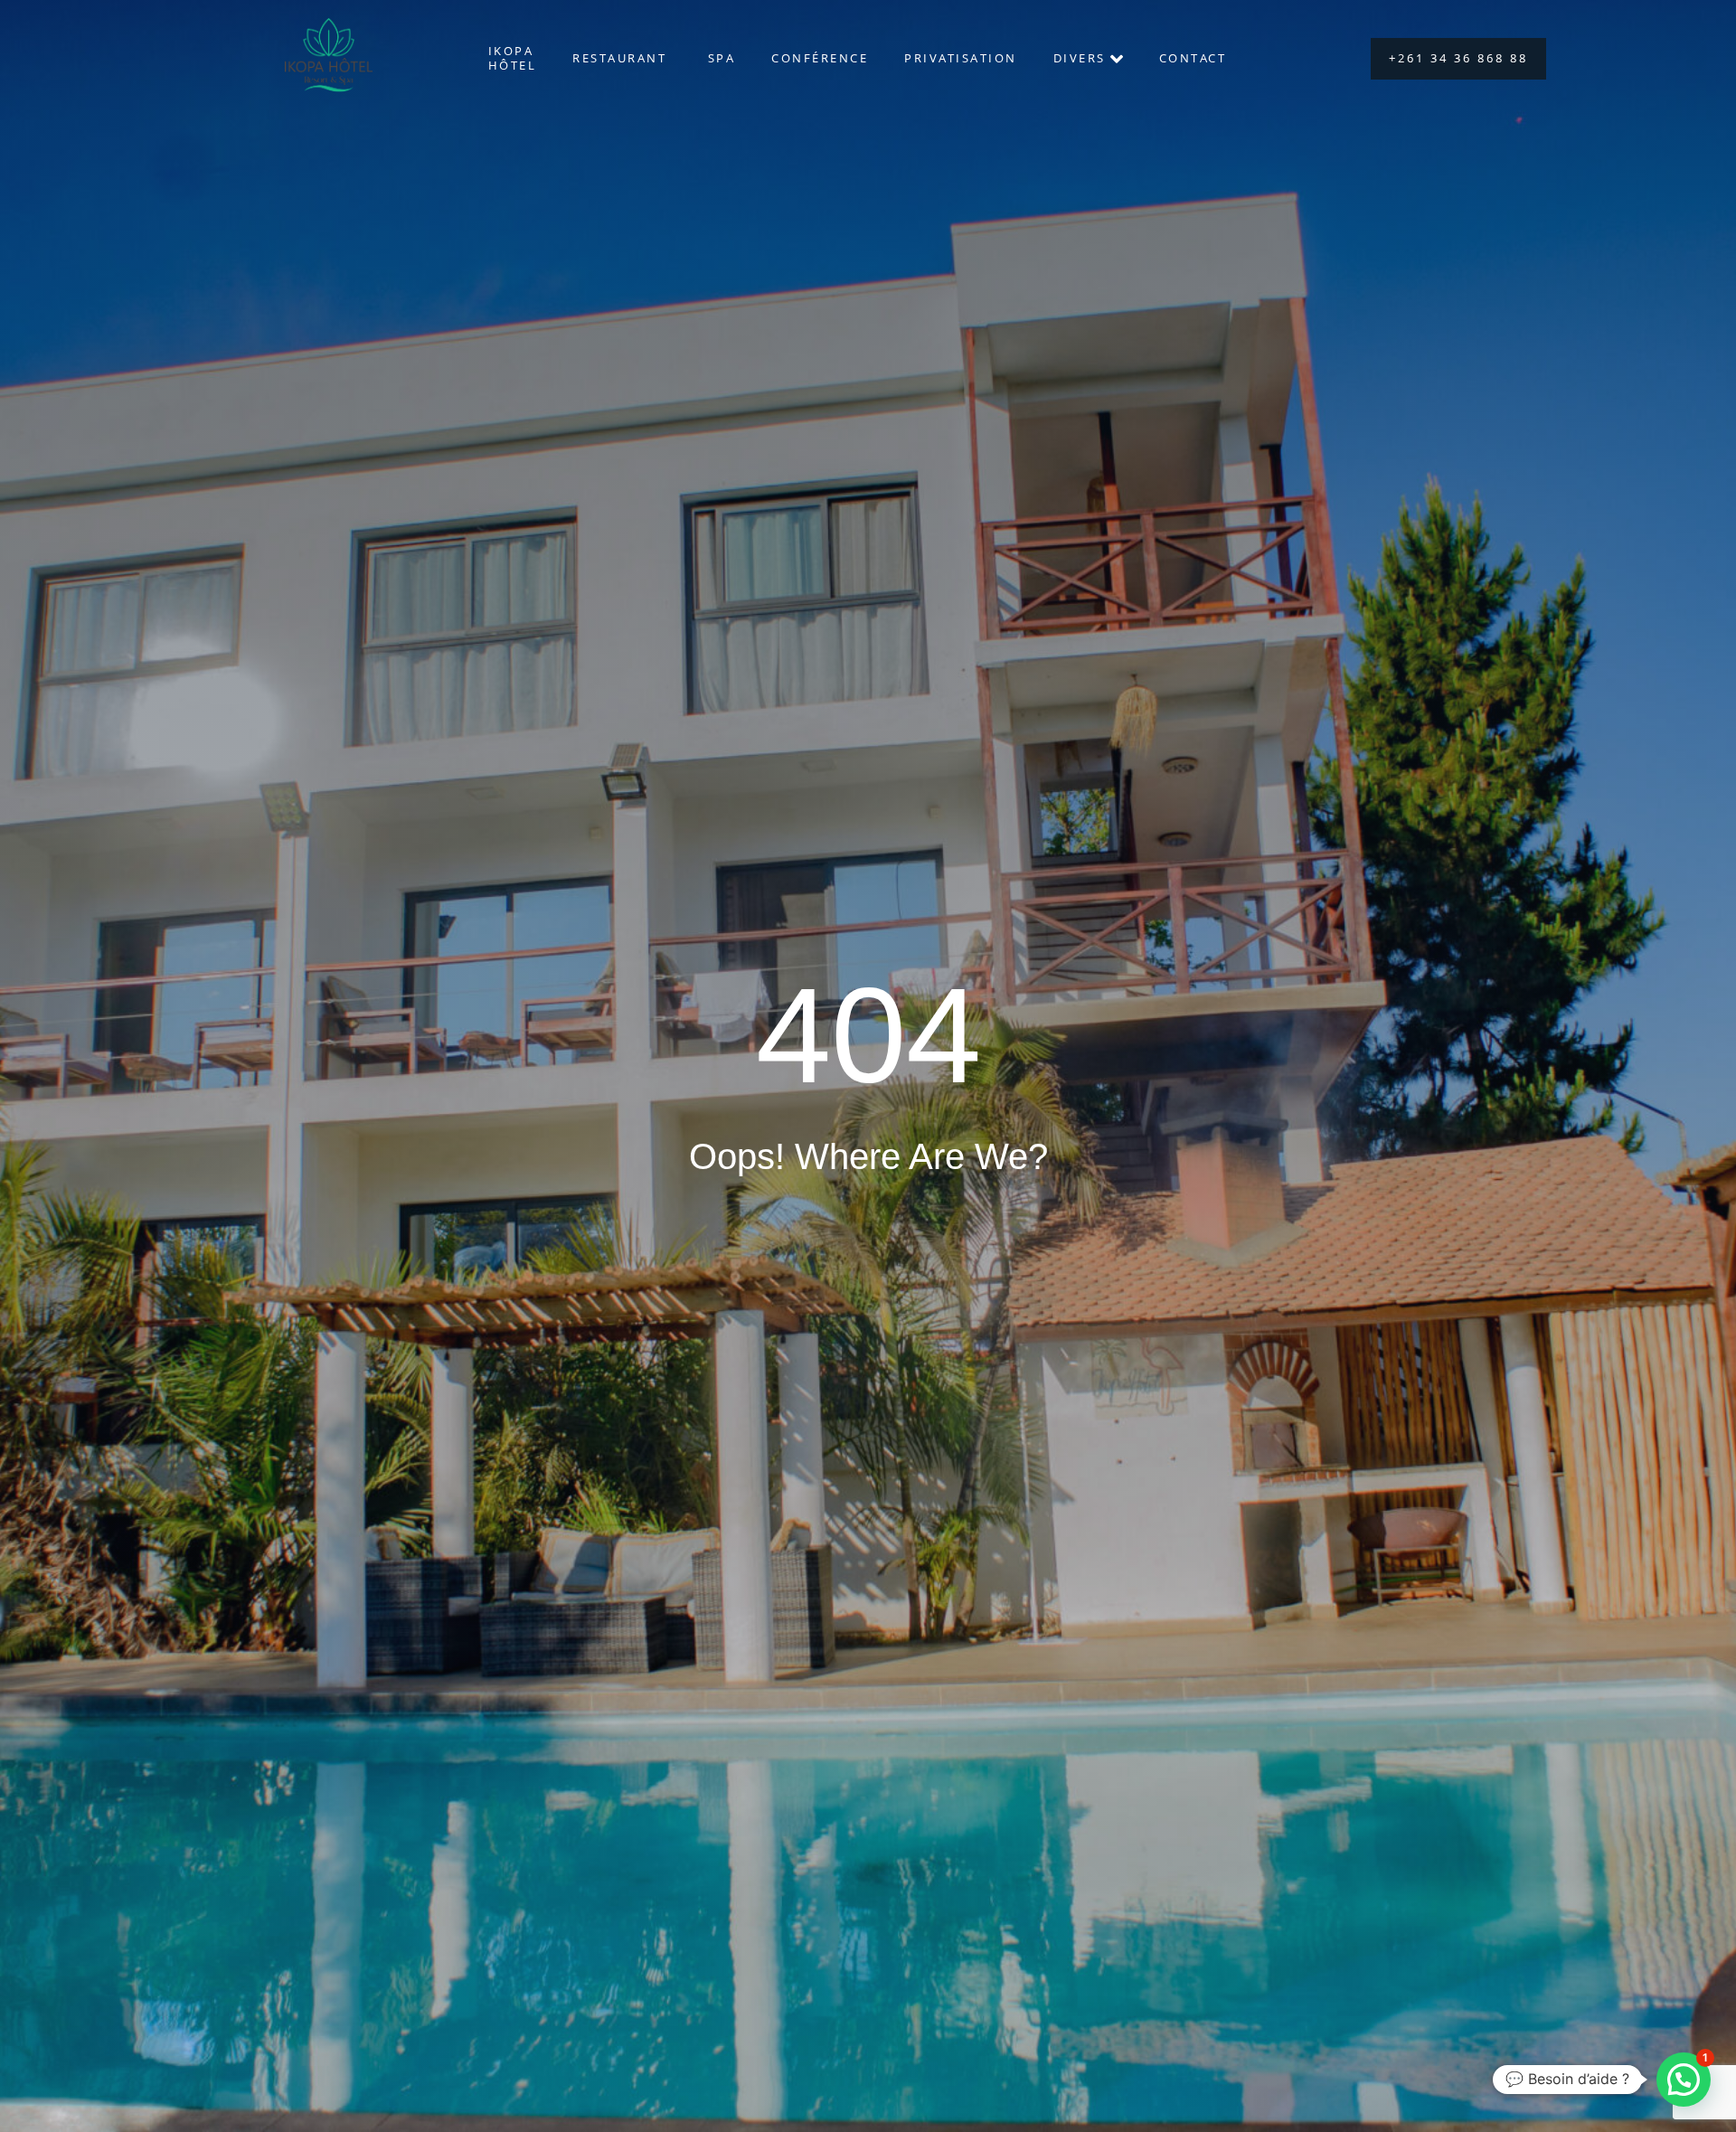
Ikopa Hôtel (513, 58)
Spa (722, 58)
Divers (1080, 58)
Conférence (820, 58)
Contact (1193, 58)
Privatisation (961, 58)
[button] (1684, 2080)
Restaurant (622, 58)
